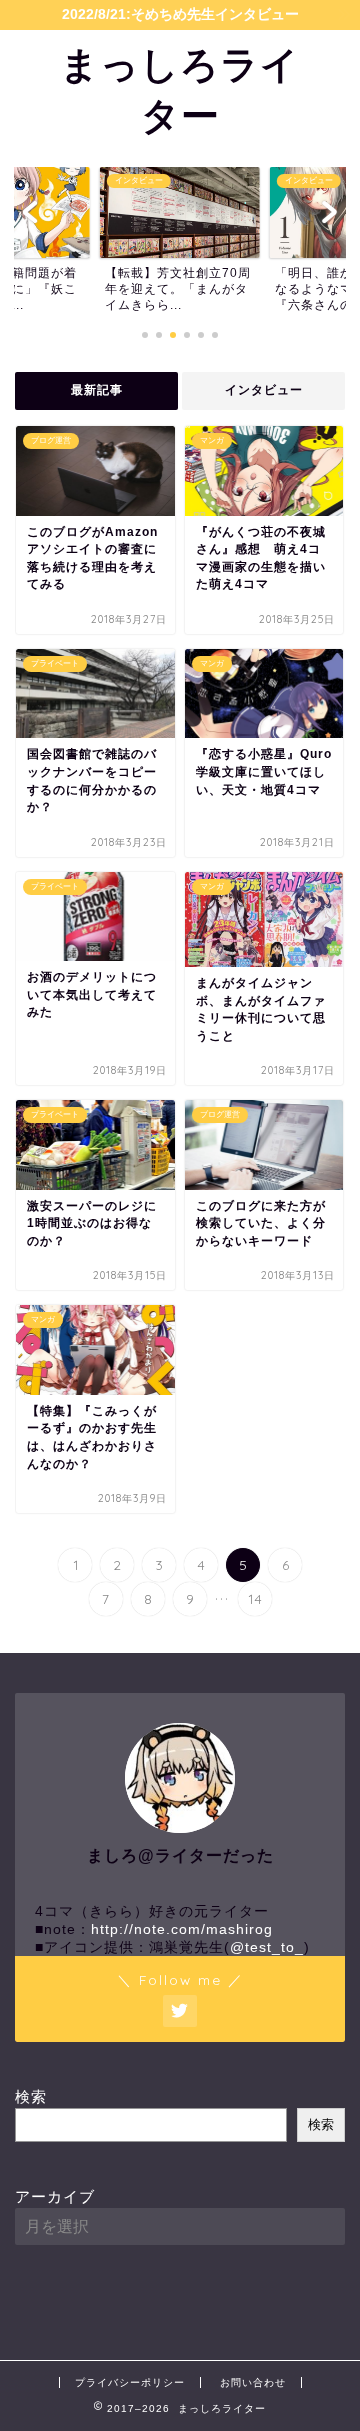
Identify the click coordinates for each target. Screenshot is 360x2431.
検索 (31, 2096)
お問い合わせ (253, 2382)
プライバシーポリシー (130, 2382)
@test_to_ (267, 1947)
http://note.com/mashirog (182, 1929)
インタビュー (264, 390)
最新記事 (97, 390)
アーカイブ (55, 2196)
